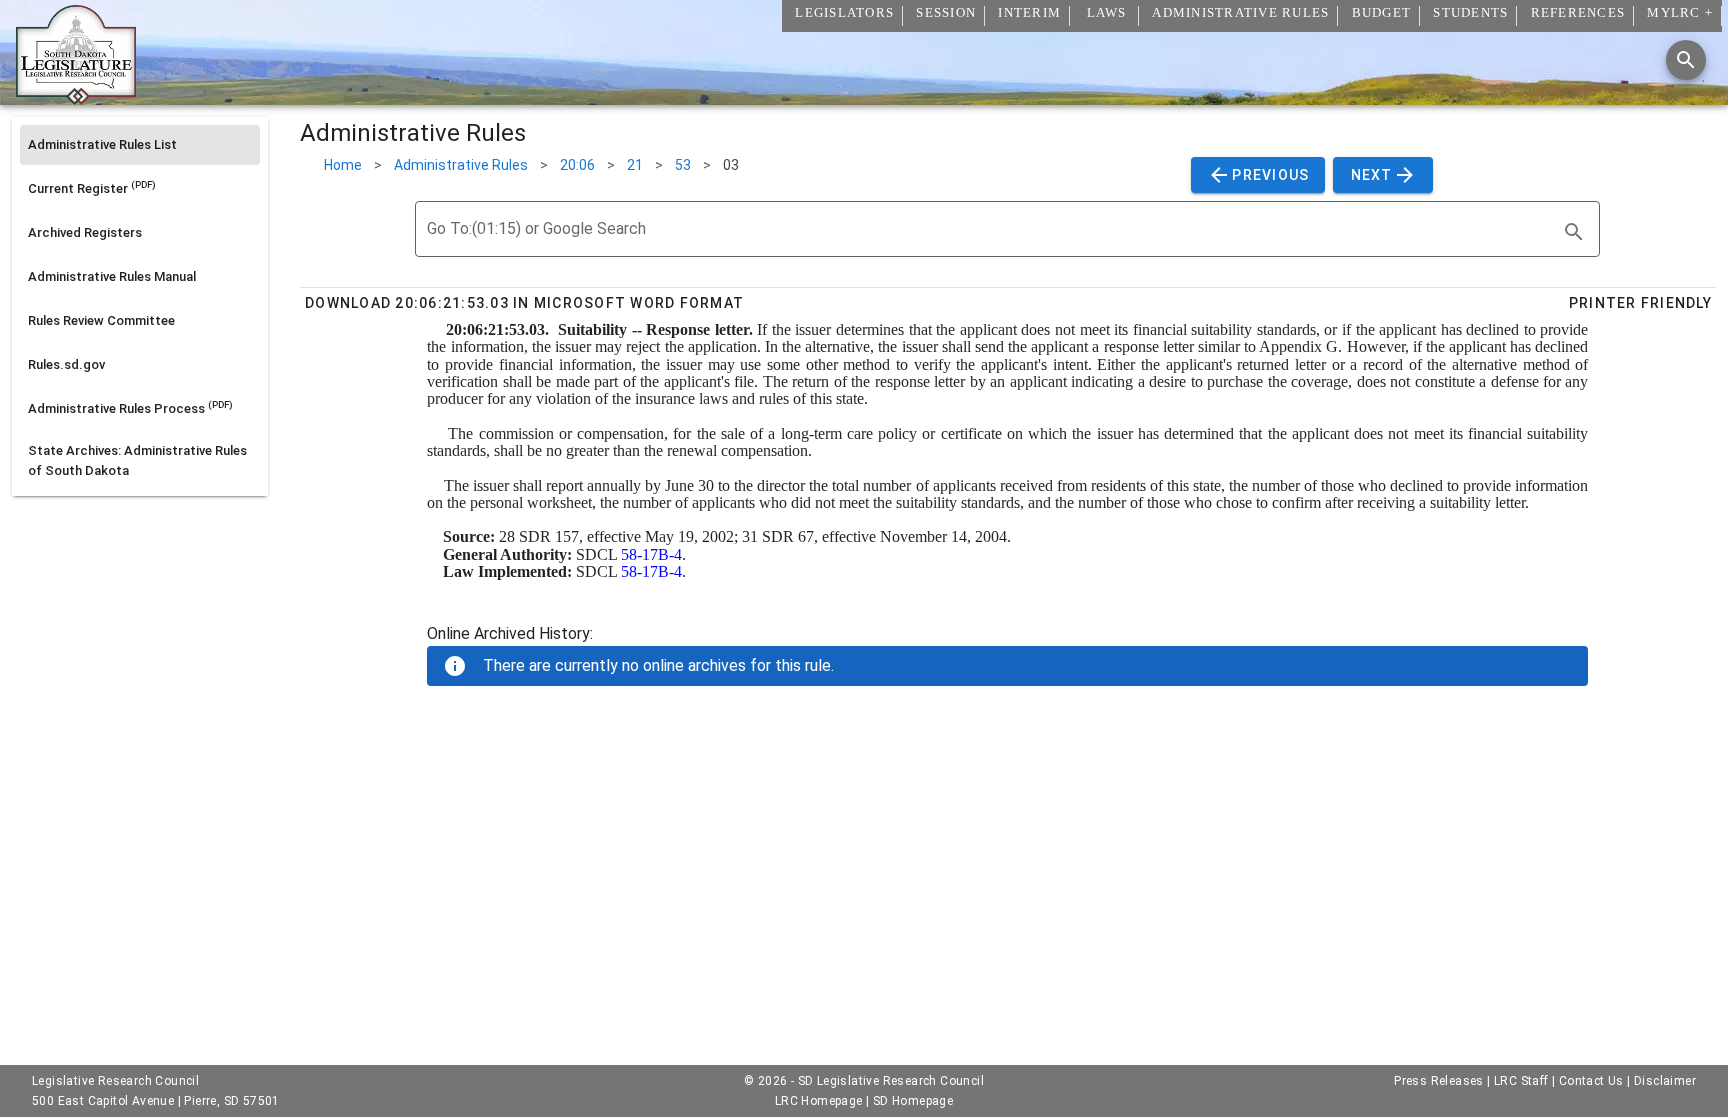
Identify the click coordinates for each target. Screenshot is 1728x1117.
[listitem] (140, 145)
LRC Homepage (819, 1101)
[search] (1574, 232)
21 (635, 165)
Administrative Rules (461, 165)
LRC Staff (1521, 1081)
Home (343, 165)
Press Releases (1439, 1081)
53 (683, 165)
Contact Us (1591, 1081)
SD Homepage (913, 1101)
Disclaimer (1665, 1081)
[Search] (1686, 60)
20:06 (577, 165)
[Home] (76, 97)
